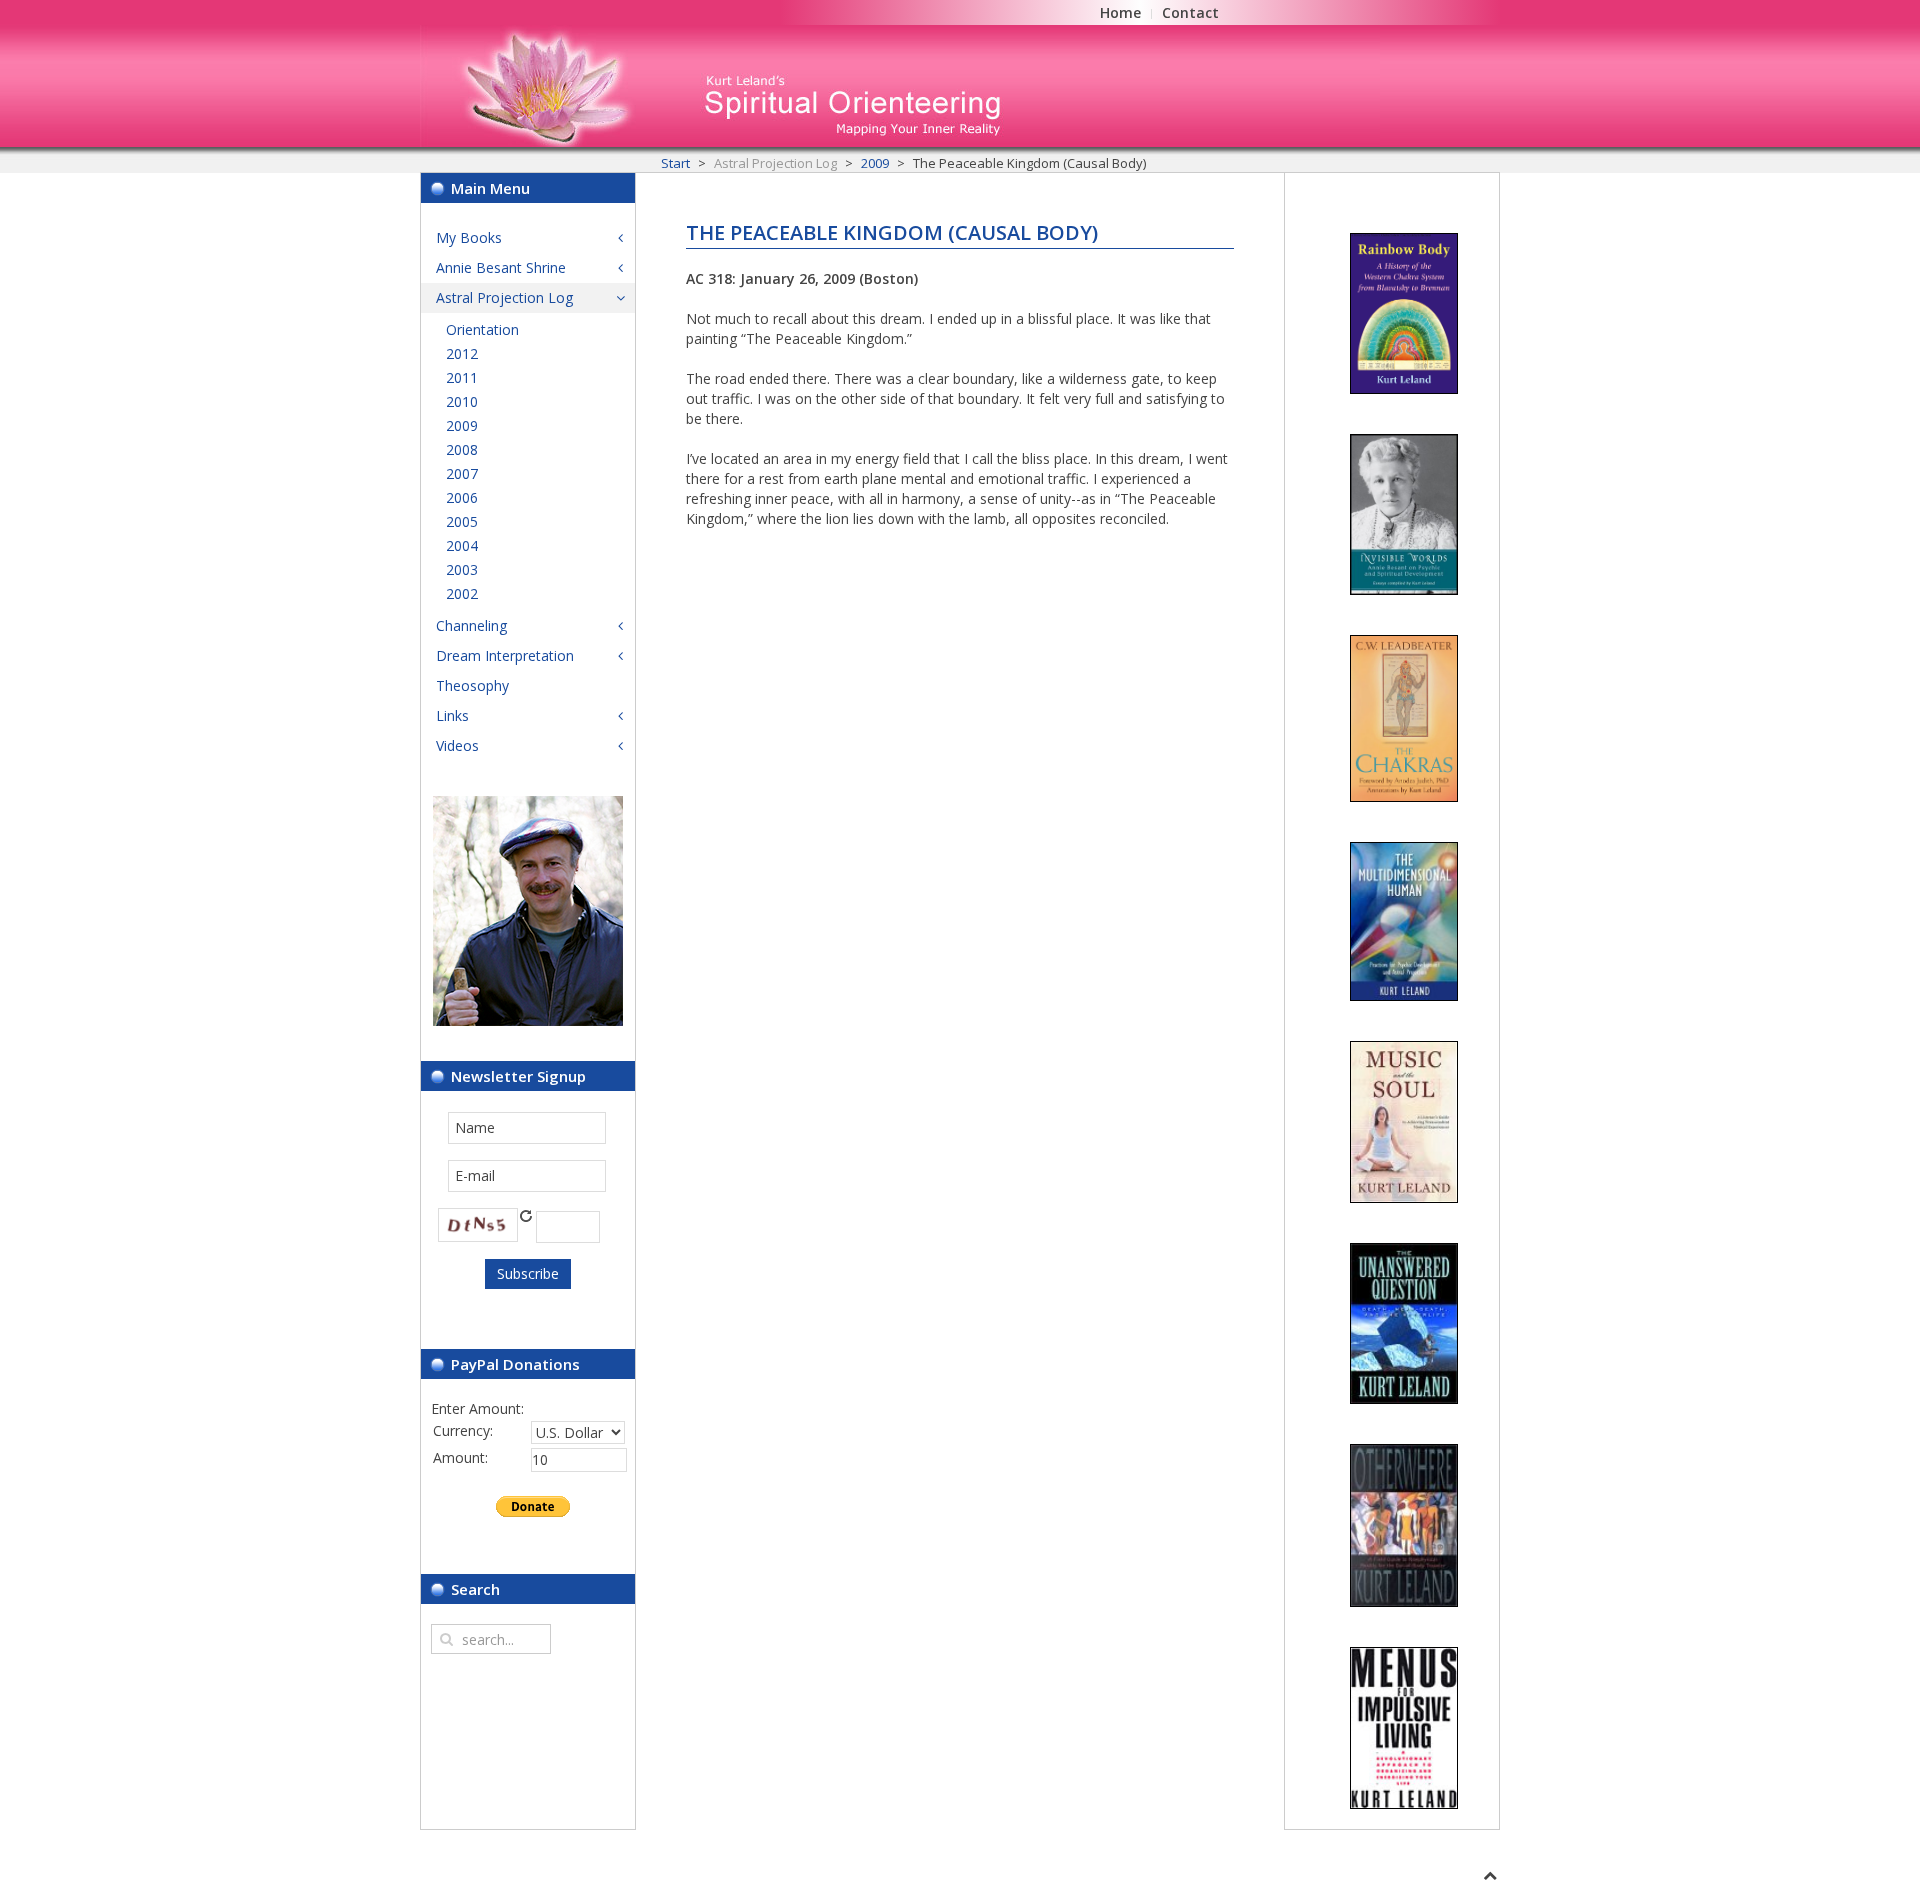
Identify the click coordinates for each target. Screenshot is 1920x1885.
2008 (462, 449)
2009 (875, 163)
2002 (462, 593)
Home (1120, 12)
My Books (469, 237)
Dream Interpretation (505, 655)
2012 (462, 353)
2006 (462, 497)
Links (452, 715)
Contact (1190, 12)
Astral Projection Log (504, 297)
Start (675, 163)
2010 (462, 401)
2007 (462, 473)
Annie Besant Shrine (501, 267)
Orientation (482, 329)
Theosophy (472, 685)
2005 (462, 521)
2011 (462, 377)
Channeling (471, 625)
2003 (462, 569)
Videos (457, 745)
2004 (462, 545)
